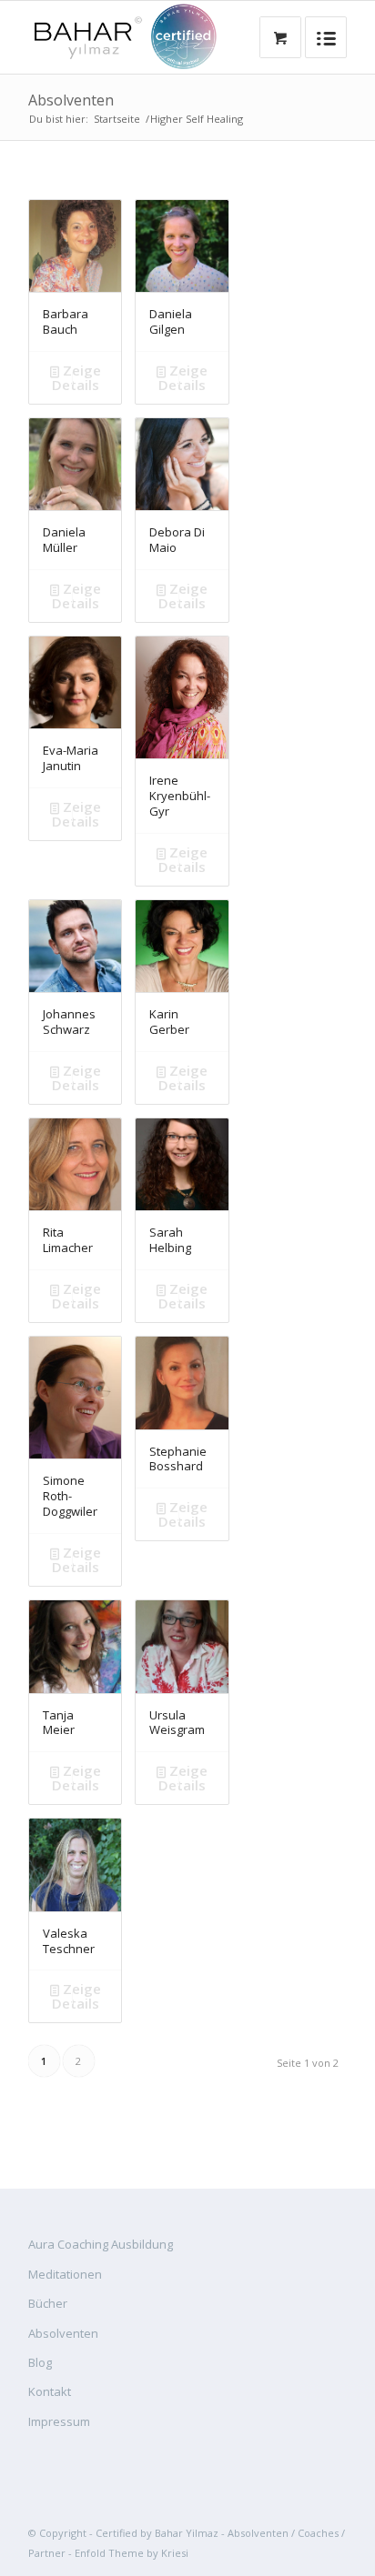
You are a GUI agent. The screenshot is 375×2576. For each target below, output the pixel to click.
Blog (40, 2362)
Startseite (117, 119)
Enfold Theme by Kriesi (132, 2553)
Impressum (59, 2421)
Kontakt (50, 2391)
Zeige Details (76, 377)
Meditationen (65, 2274)
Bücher (48, 2303)
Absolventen (71, 100)
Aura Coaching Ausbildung (101, 2244)
